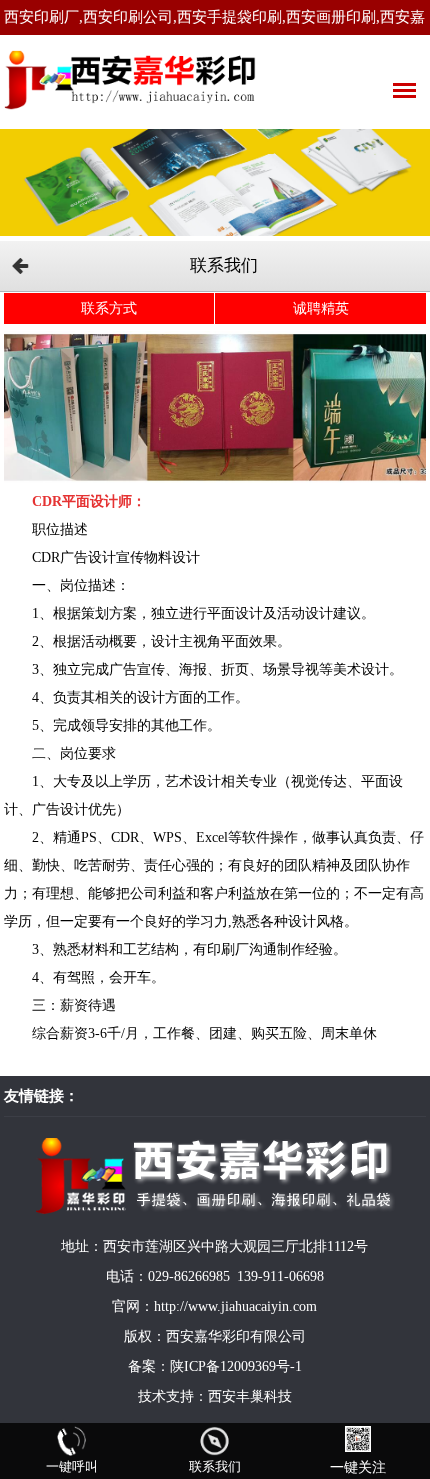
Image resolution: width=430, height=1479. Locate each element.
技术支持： (173, 1396)
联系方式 (109, 308)
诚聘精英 (321, 308)
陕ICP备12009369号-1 (236, 1366)
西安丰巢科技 (250, 1396)
